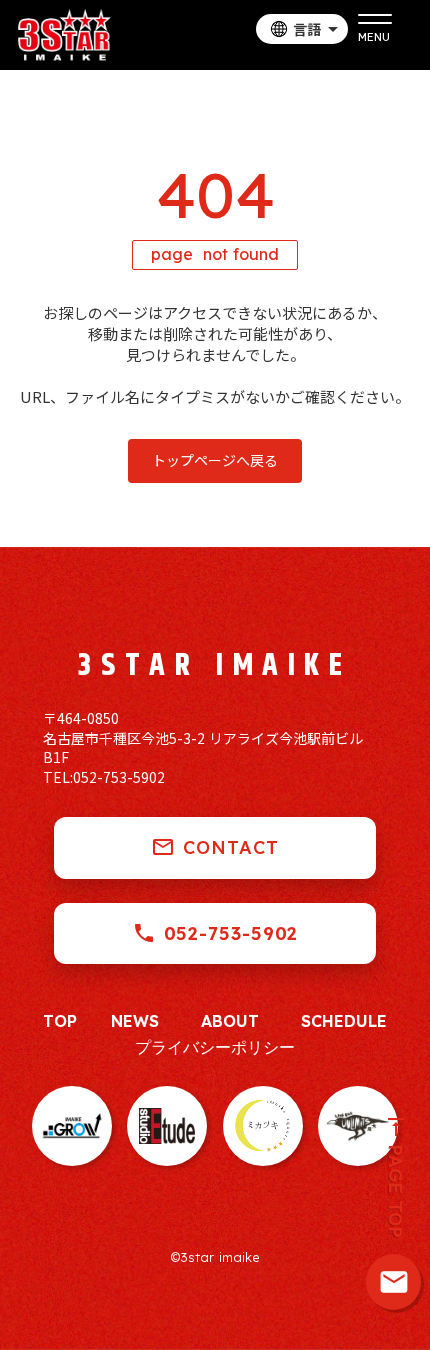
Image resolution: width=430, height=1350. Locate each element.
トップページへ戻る (215, 460)
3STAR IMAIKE (214, 666)
